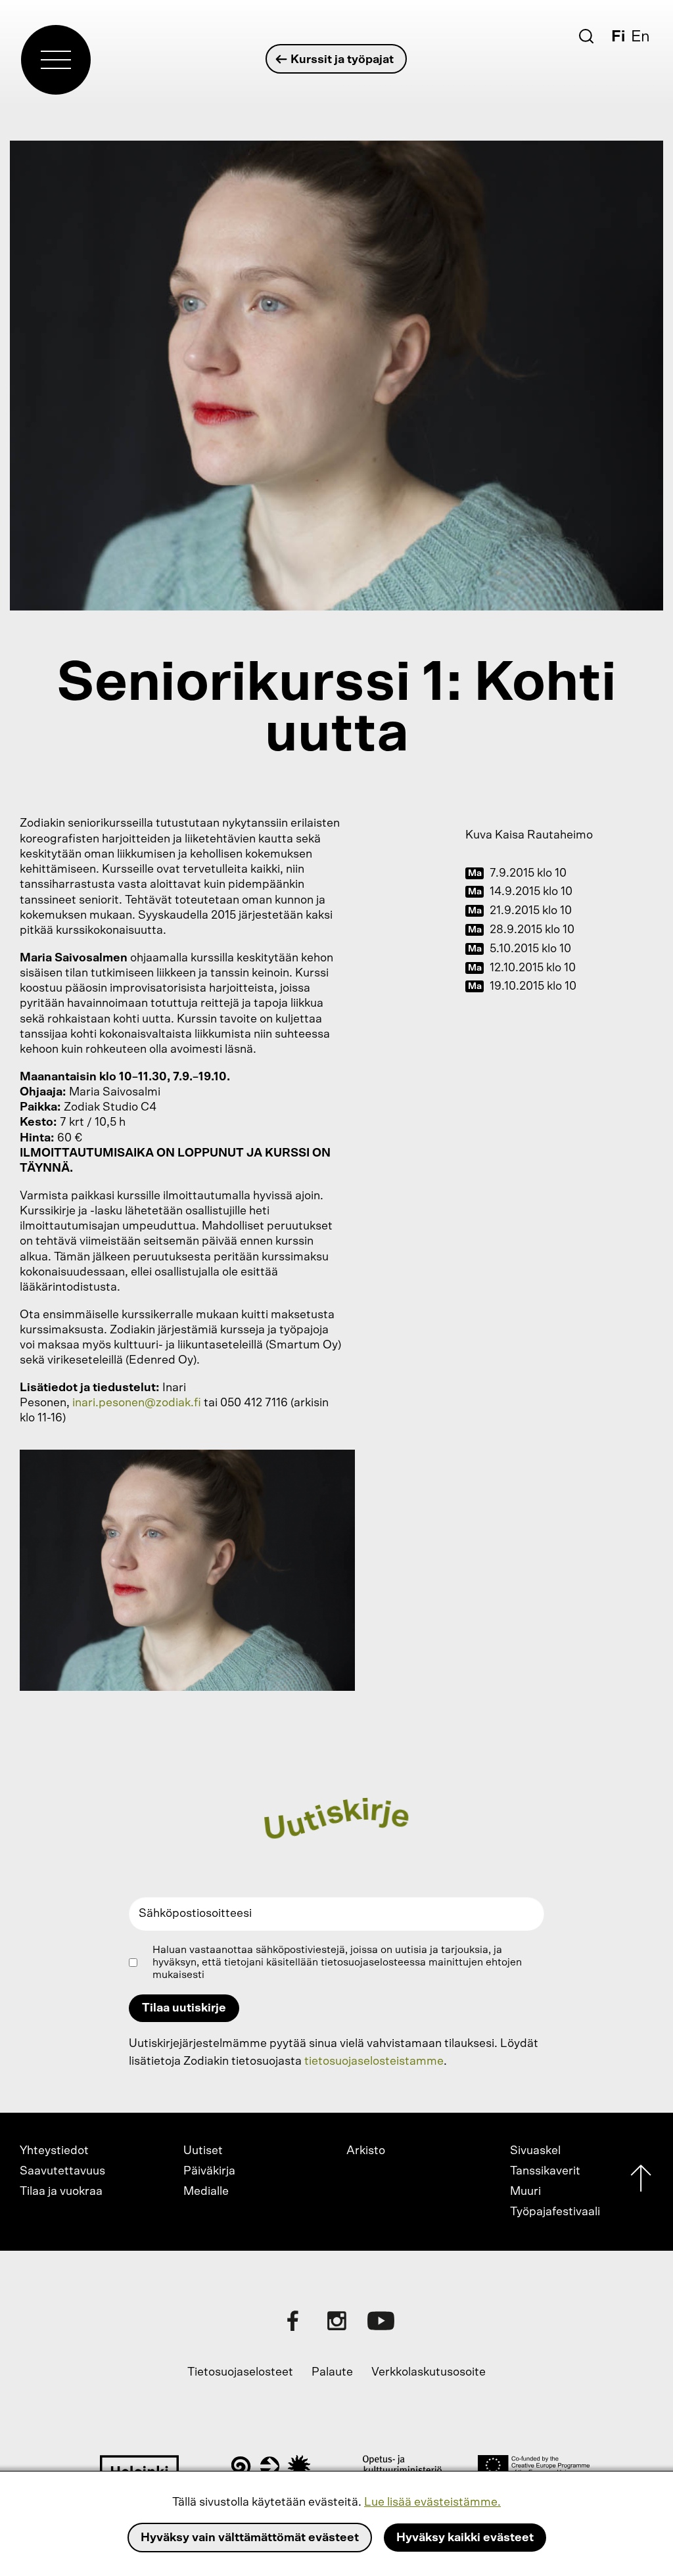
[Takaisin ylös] (641, 2181)
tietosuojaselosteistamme (374, 2061)
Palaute (332, 2372)
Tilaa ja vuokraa (61, 2192)
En (640, 37)
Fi (618, 37)
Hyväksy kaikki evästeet (465, 2538)
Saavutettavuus (62, 2171)
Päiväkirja (209, 2171)
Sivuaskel (535, 2151)
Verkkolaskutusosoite (429, 2372)
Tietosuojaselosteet (240, 2372)
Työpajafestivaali (555, 2212)
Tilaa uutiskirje (184, 2008)
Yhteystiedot (54, 2151)
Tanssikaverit (545, 2171)
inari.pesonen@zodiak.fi (137, 1403)
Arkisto (366, 2151)
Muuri (525, 2192)
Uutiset (203, 2151)
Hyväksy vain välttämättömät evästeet (250, 2538)
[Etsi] (586, 36)
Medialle (206, 2192)
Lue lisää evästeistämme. (432, 2502)
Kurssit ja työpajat (342, 60)
